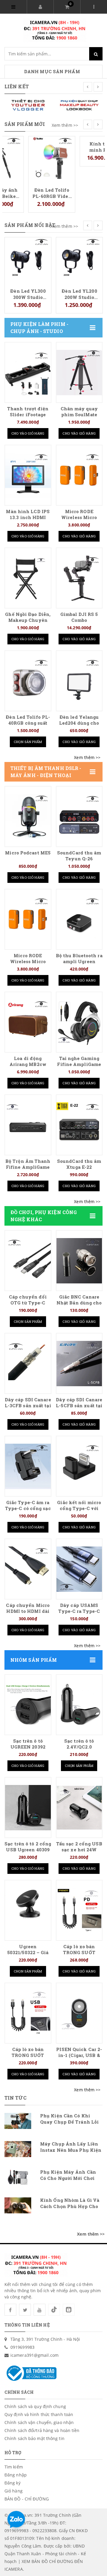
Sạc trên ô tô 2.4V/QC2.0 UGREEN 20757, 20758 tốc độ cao (79, 1750)
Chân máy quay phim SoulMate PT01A (79, 415)
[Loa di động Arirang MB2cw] (28, 1022)
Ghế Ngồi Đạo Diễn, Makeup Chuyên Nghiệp (28, 620)
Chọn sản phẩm (28, 742)
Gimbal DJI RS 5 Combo (79, 617)
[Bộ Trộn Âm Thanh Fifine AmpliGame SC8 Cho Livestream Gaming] (28, 1125)
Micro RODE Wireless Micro (79, 514)
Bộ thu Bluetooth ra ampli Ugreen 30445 (79, 962)
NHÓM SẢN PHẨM (34, 1660)
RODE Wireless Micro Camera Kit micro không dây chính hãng (79, 294)
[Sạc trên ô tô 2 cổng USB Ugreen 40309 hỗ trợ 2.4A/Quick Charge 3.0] (28, 1808)
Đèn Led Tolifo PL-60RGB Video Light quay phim (28, 193)
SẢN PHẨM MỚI (25, 124)
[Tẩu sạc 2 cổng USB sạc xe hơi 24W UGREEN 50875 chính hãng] (79, 1808)
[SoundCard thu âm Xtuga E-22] (79, 1125)
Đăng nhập (16, 2475)
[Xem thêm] (87, 758)
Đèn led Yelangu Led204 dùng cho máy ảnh (79, 723)
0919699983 (22, 2347)
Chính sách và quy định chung (35, 2406)
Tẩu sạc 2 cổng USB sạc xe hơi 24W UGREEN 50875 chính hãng (79, 1853)
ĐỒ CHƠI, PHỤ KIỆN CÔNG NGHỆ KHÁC (44, 1216)
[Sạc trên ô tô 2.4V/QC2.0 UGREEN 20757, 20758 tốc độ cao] (79, 1705)
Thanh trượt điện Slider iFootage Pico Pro (28, 415)
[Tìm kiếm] (96, 54)
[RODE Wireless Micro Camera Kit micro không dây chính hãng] (79, 260)
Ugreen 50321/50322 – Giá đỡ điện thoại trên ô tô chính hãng (28, 1955)
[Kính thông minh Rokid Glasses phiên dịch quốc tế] (79, 159)
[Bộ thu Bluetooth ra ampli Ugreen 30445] (79, 920)
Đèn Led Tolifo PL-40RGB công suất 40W (28, 723)
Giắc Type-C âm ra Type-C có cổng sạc (28, 1505)
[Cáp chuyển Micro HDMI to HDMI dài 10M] (28, 1569)
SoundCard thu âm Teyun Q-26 (79, 856)
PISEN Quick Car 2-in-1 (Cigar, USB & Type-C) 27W (79, 2055)
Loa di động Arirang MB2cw (28, 1061)
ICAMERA (14, 2569)
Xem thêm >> (65, 125)
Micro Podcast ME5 (28, 853)
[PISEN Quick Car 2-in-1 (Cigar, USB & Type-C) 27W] (79, 2013)
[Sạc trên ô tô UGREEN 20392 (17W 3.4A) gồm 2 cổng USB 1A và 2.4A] (28, 1705)
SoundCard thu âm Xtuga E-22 (79, 1164)
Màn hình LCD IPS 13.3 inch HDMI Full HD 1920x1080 (28, 517)
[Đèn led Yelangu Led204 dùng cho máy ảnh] (79, 681)
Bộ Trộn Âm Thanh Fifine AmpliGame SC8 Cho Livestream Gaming (28, 1170)
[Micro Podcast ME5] (28, 817)
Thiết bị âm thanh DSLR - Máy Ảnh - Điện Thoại (46, 772)
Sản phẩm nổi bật (30, 225)
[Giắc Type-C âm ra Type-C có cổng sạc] (28, 1466)
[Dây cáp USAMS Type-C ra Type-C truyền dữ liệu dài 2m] (79, 1569)
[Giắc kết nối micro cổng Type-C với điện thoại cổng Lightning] (79, 1466)
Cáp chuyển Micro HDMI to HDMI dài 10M (28, 1611)
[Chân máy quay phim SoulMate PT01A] (79, 373)
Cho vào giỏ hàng (28, 433)
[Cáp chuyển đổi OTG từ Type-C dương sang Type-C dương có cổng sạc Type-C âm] (28, 1261)
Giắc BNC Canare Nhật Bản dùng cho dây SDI (79, 1303)
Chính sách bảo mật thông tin (34, 2438)
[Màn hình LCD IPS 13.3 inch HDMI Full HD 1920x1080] (28, 476)
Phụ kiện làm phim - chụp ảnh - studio (39, 328)
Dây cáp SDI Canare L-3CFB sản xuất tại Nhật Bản (28, 1406)
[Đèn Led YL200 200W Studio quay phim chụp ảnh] (28, 260)
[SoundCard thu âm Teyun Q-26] (79, 817)
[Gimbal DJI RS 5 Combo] (79, 578)
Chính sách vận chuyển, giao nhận (39, 2422)
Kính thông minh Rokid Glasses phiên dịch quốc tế (79, 193)
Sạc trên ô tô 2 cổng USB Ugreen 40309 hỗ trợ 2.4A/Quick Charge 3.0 (28, 1853)
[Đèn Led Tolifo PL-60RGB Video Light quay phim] (28, 159)
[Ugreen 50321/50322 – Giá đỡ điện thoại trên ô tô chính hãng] (28, 1911)
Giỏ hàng (14, 2491)
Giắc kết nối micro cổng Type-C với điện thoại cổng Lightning (79, 1511)
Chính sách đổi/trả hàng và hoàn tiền (42, 2430)
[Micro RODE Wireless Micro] (79, 476)
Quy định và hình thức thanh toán (39, 2414)
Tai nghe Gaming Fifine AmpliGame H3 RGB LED (79, 1064)
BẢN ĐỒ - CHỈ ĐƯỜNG (27, 2499)
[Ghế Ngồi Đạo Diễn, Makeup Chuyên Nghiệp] (28, 578)
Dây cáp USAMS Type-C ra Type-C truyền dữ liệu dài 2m (79, 1614)
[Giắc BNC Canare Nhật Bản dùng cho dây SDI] (79, 1261)
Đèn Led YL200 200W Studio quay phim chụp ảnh (28, 294)
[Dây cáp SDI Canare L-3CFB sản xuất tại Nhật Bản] (28, 1364)
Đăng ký (12, 2483)
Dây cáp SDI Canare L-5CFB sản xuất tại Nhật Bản (79, 1406)
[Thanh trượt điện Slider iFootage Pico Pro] (28, 373)
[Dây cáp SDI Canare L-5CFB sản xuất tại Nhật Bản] (79, 1364)
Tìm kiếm (14, 2467)
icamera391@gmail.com (34, 2355)
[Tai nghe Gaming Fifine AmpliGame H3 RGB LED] (79, 1022)
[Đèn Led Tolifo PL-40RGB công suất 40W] (28, 681)
